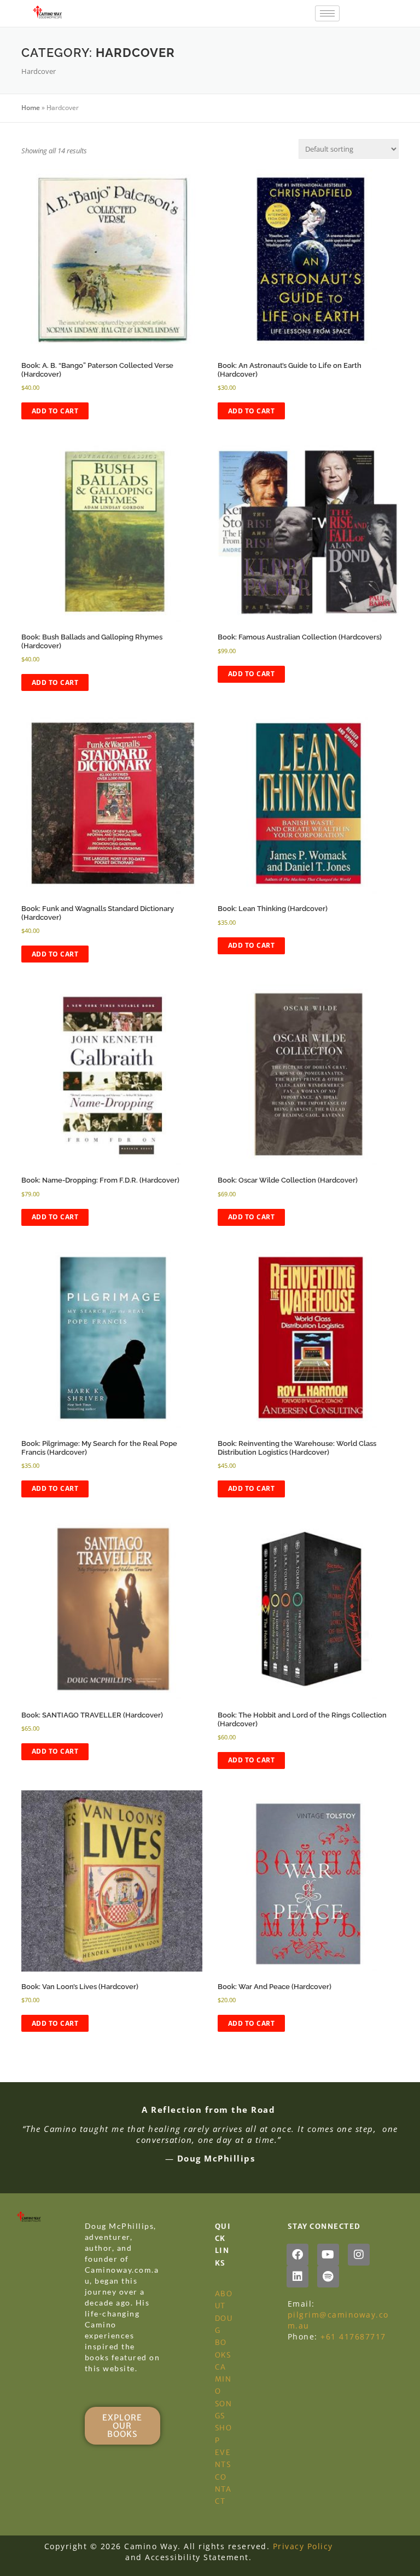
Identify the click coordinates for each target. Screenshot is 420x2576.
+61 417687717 (353, 2336)
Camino (223, 2379)
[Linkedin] (297, 2277)
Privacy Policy (303, 2546)
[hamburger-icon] (327, 13)
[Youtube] (328, 2255)
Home (31, 108)
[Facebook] (297, 2255)
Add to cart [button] (55, 411)
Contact (223, 2489)
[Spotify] (328, 2277)
